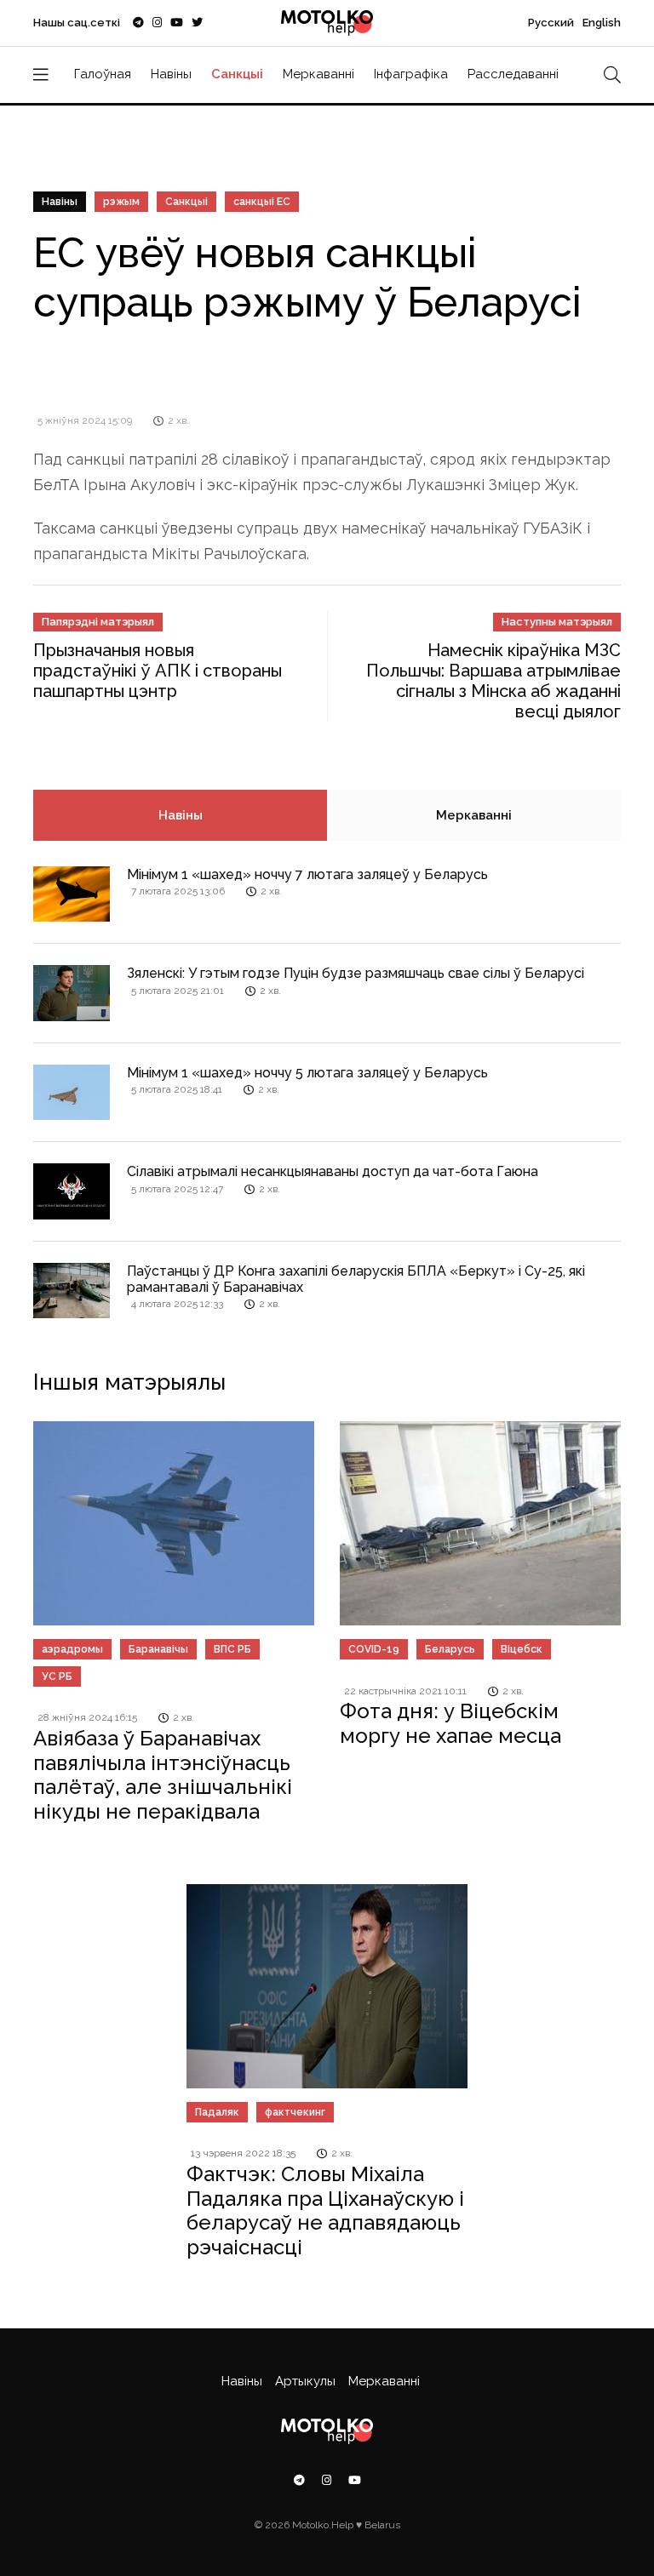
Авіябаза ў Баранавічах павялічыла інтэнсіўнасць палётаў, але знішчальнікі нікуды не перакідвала (163, 1775)
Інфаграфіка (411, 74)
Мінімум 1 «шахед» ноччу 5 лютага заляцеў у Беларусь (307, 1073)
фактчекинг (295, 2112)
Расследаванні (513, 74)
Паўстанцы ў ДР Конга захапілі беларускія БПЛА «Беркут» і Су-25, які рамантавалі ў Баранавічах (356, 1279)
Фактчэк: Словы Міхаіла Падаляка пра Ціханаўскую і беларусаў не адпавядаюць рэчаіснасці (325, 2210)
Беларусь (450, 1649)
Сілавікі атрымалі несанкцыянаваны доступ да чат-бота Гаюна (333, 1171)
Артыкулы (305, 2381)
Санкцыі (237, 74)
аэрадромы (72, 1649)
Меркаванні (318, 74)
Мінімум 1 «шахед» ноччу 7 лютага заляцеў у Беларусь (307, 874)
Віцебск (522, 1649)
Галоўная (103, 74)
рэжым (121, 202)
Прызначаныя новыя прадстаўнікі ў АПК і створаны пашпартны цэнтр (158, 671)
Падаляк (217, 2112)
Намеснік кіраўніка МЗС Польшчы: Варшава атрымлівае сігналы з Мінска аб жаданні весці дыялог (493, 681)
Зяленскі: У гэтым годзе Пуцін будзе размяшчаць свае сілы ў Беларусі (356, 973)
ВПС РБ (232, 1649)
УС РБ (57, 1676)
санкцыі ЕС (262, 202)
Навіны (171, 74)
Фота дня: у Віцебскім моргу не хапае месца (450, 1723)
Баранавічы (158, 1649)
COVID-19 (374, 1649)
